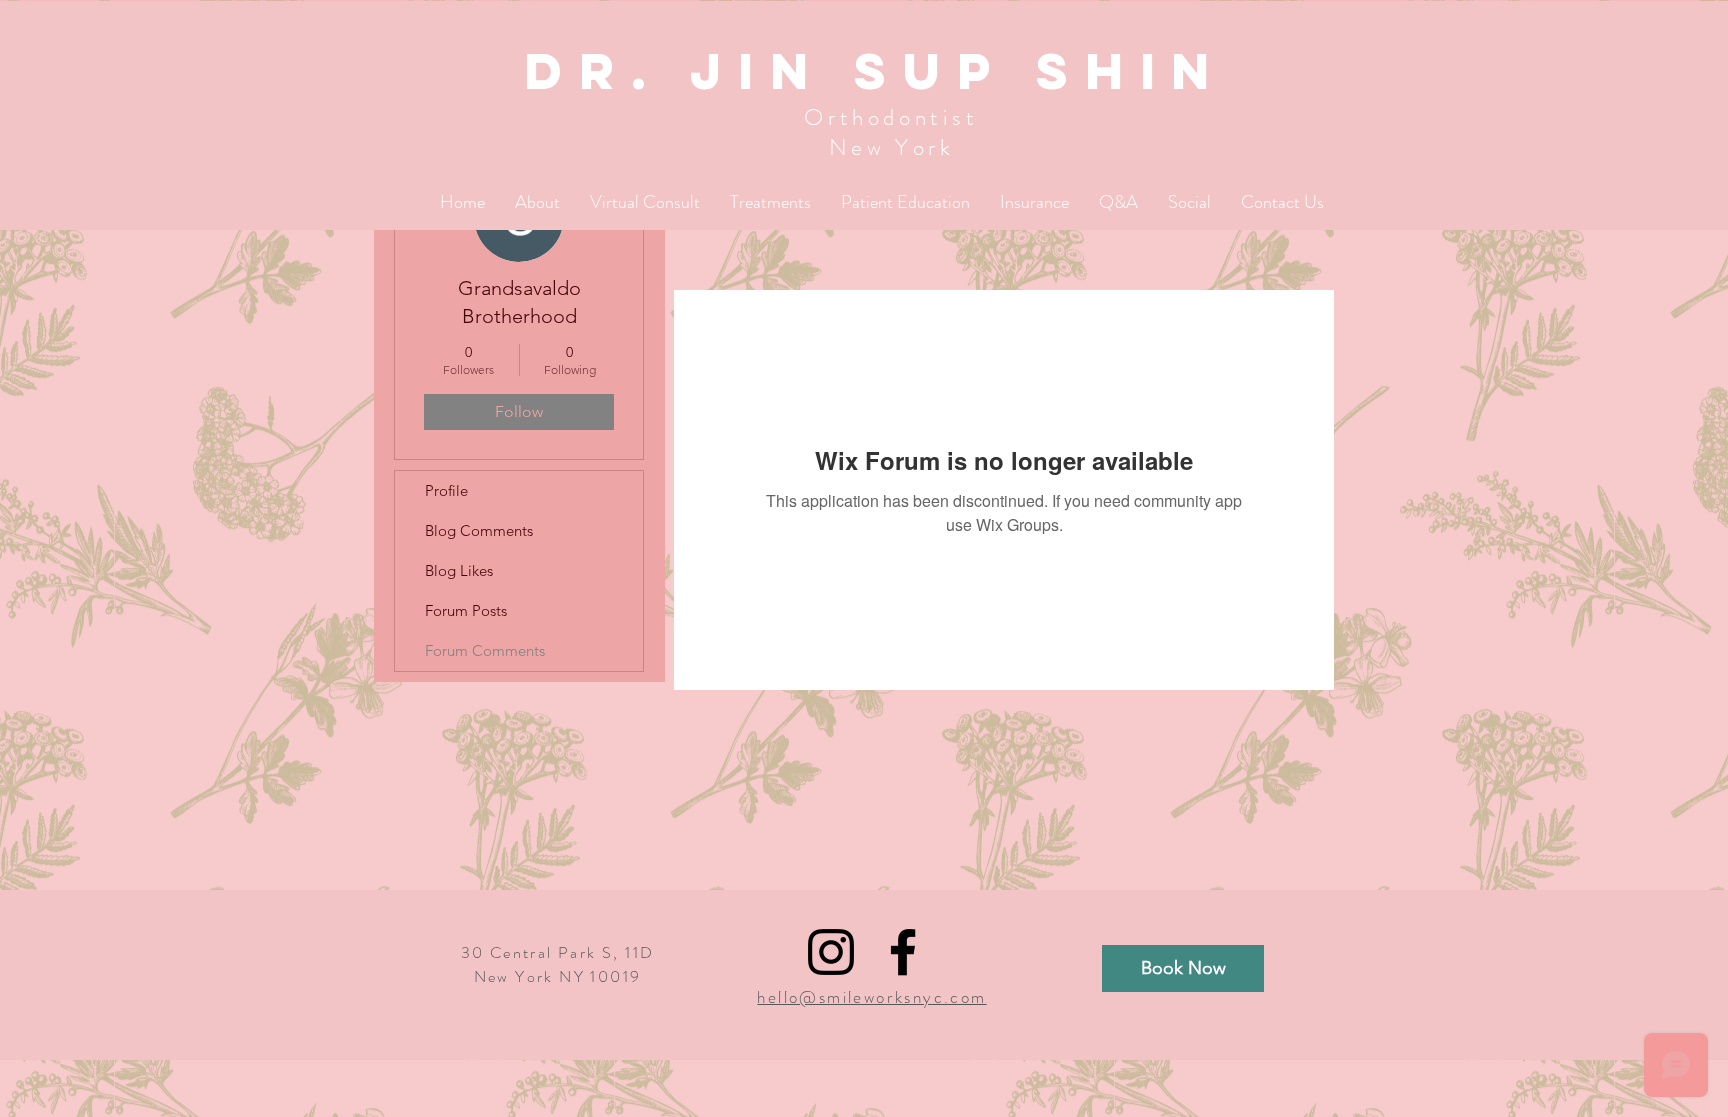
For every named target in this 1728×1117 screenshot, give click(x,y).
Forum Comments (485, 650)
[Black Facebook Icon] (903, 952)
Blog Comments (479, 530)
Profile (446, 490)
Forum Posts (466, 610)
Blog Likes (459, 570)
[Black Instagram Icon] (831, 952)
